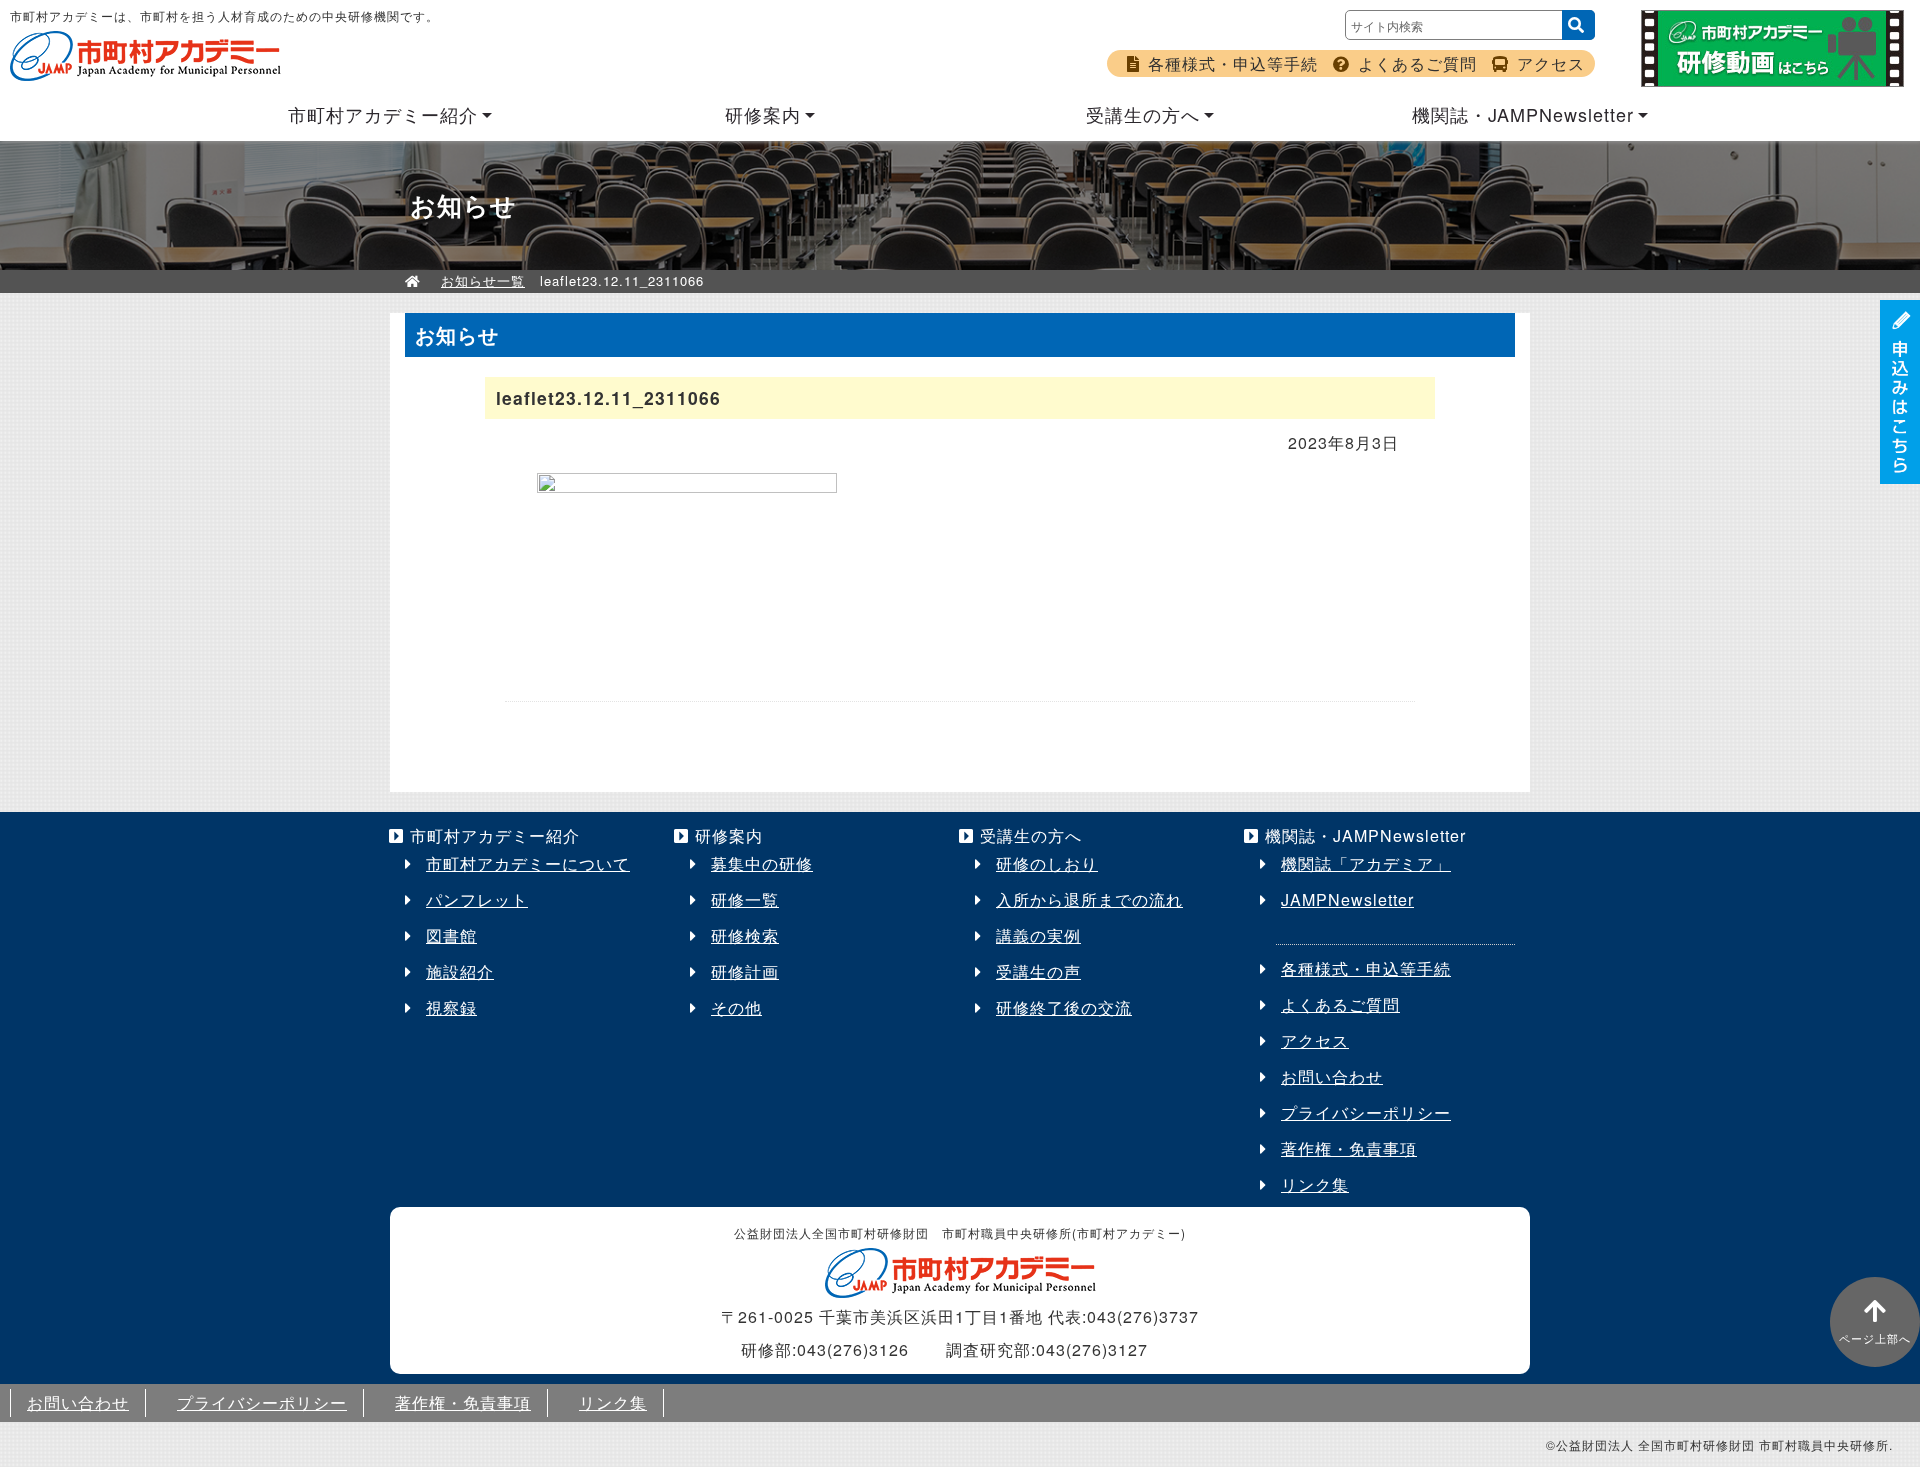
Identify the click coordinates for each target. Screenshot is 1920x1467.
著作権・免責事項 (1349, 1148)
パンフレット (477, 899)
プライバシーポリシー (1366, 1112)
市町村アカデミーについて (528, 863)
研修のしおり (1047, 863)
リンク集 (1315, 1184)
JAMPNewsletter (1347, 899)
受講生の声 (1038, 971)
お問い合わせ (1332, 1076)
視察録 (451, 1007)
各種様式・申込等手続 (1233, 63)
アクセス (1551, 63)
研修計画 (745, 971)
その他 (736, 1007)
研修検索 (745, 935)
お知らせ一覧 (483, 280)
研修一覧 (745, 899)
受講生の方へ (1143, 114)
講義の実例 (1038, 935)
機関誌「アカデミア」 (1366, 863)
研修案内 (763, 114)
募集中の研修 (762, 863)
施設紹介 (460, 971)
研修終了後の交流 (1064, 1007)
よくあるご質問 (1417, 63)
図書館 (451, 935)
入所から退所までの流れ (1089, 899)
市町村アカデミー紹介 (383, 114)
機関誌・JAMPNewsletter (1523, 114)
